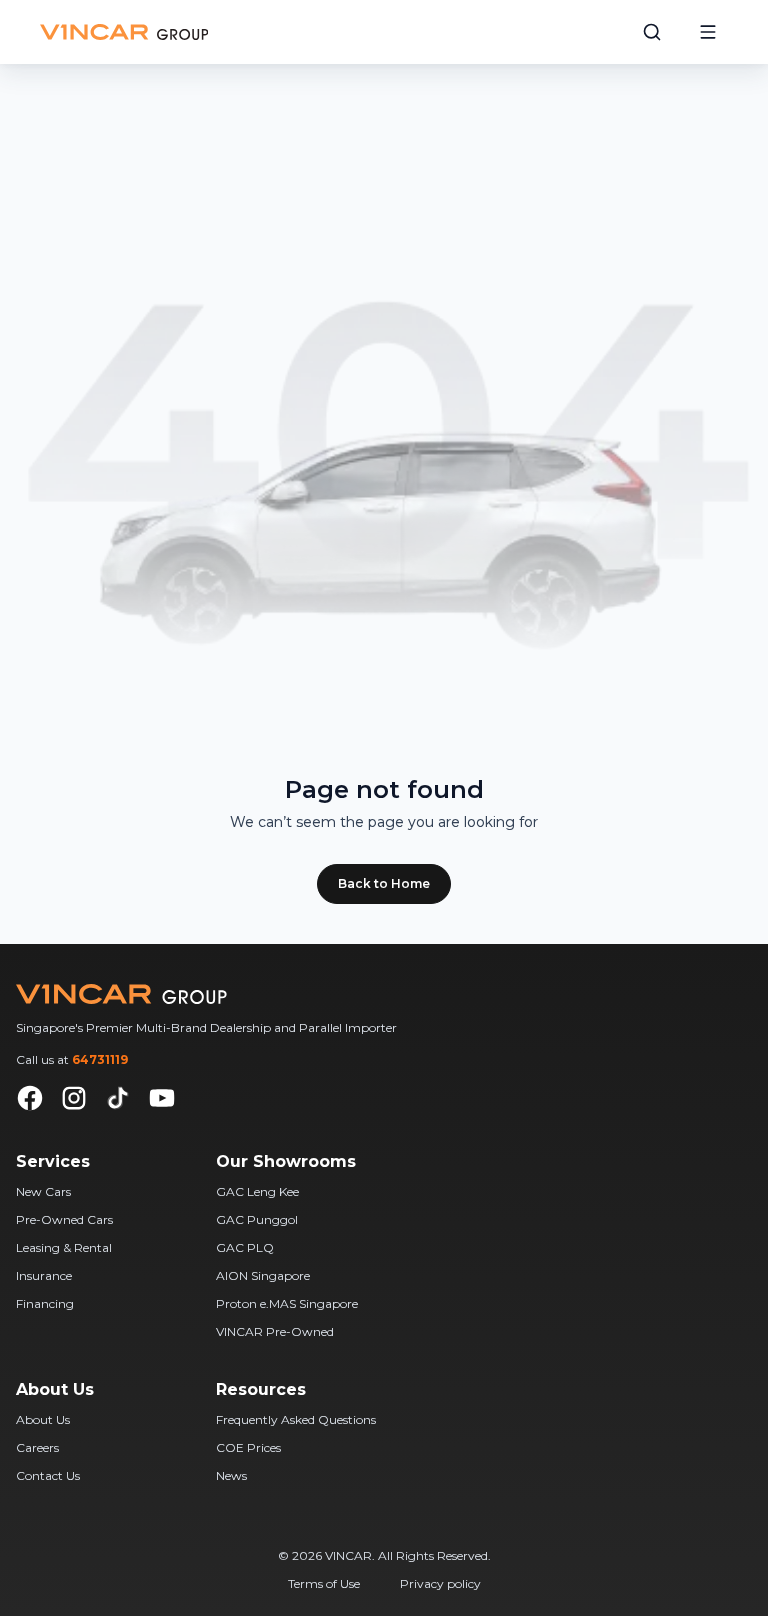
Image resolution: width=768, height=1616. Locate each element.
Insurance (44, 1275)
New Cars (43, 1191)
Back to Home (384, 883)
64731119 (100, 1059)
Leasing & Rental (64, 1247)
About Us (43, 1419)
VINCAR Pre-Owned (275, 1331)
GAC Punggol (257, 1219)
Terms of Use (324, 1583)
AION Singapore (263, 1275)
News (231, 1475)
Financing (45, 1303)
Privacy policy (440, 1583)
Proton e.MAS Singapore (287, 1303)
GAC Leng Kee (257, 1191)
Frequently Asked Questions (296, 1419)
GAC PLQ (245, 1247)
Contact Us (48, 1475)
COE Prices (248, 1447)
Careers (37, 1447)
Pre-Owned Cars (64, 1219)
